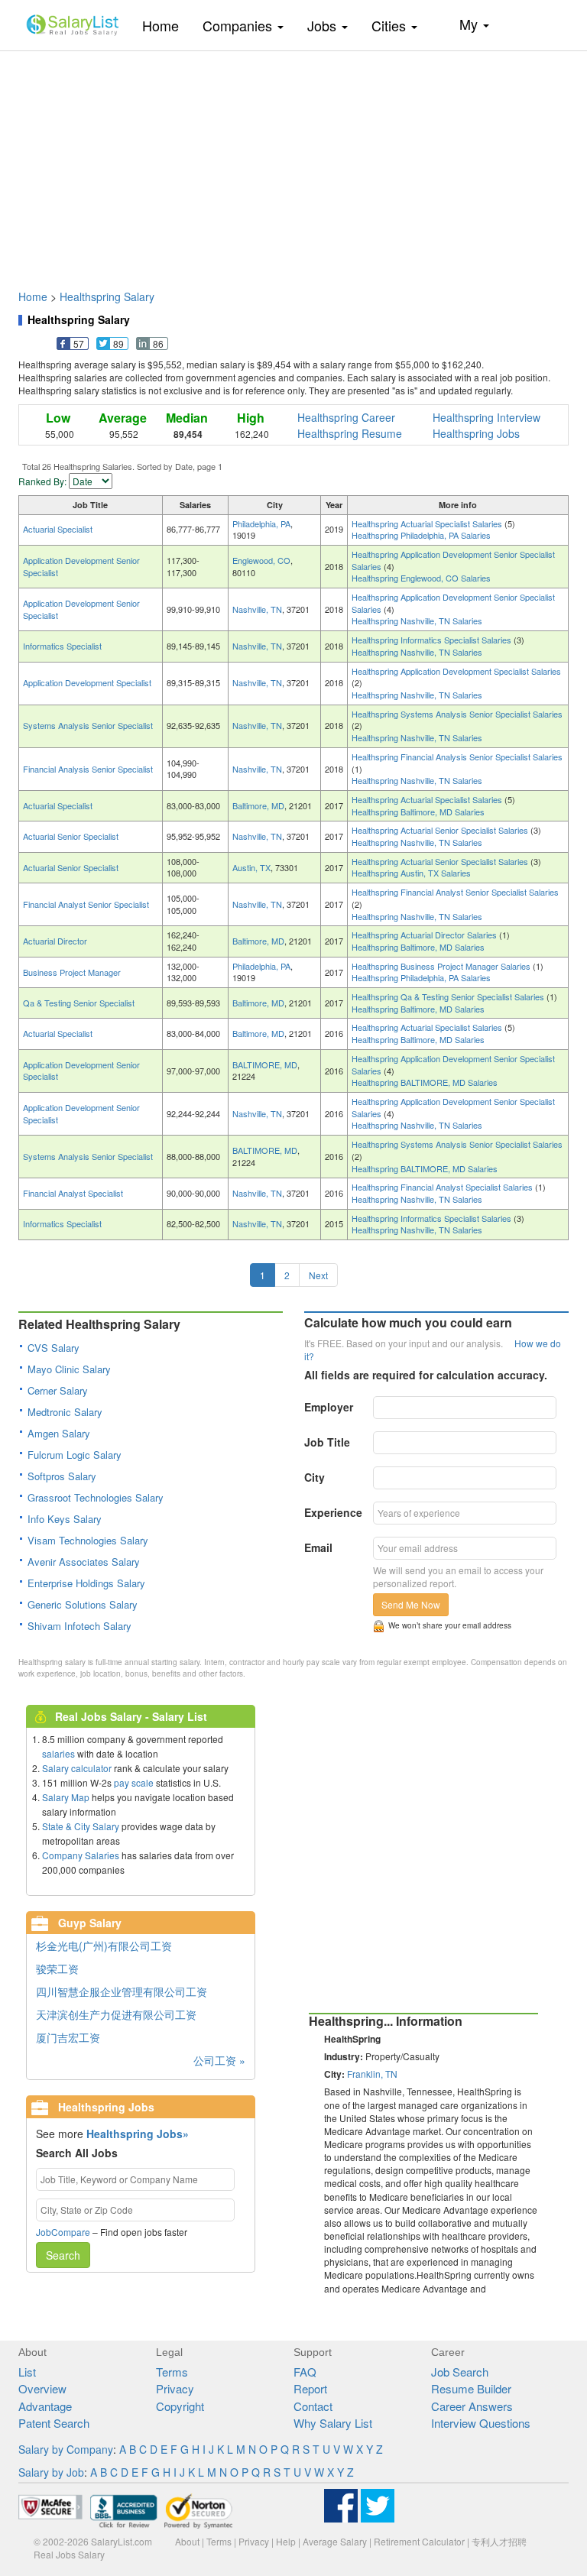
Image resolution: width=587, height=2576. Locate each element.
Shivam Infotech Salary (79, 1626)
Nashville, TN (257, 609)
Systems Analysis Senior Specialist (88, 725)
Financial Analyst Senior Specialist (86, 904)
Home (166, 25)
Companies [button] (239, 25)
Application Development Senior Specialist (81, 566)
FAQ (305, 2372)
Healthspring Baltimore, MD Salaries (418, 812)
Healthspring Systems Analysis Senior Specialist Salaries (457, 714)
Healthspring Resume (350, 433)
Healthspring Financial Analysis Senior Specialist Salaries (457, 757)
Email (318, 1547)
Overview (42, 2388)
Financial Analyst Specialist (73, 1193)
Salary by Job (51, 2472)
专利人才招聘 (499, 2541)
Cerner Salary (58, 1390)
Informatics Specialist (62, 646)
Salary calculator (77, 1768)
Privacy (175, 2388)
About (187, 2541)
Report (310, 2388)
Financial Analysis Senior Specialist (88, 769)
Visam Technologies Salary (88, 1540)
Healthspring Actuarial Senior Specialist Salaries (441, 830)
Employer (329, 1407)
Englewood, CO (261, 560)
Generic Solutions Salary (83, 1604)
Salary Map (66, 1797)
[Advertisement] (293, 163)
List (27, 2372)
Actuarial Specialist (58, 529)
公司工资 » (219, 2060)
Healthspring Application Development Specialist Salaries (456, 671)
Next (318, 1275)
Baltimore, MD (258, 805)
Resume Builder (471, 2388)
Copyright (180, 2406)
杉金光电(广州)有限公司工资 (104, 1946)
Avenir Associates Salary (84, 1562)
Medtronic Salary (65, 1412)
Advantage (45, 2406)
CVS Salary (54, 1348)
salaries (58, 1753)
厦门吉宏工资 (68, 2037)
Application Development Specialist (87, 682)
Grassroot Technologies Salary (96, 1497)
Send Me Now (411, 1604)
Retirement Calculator (419, 2541)
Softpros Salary (62, 1476)
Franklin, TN (372, 2074)
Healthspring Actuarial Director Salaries (425, 935)
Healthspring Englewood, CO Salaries (421, 578)
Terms (172, 2372)
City (315, 1477)
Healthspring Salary (107, 296)
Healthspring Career (346, 417)
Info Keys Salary (65, 1519)
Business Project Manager (72, 972)
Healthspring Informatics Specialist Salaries (433, 640)
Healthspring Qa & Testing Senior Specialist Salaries (449, 996)
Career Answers (472, 2406)
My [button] (470, 24)
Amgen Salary (59, 1433)
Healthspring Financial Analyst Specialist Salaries (443, 1187)
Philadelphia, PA (261, 523)
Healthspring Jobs (476, 433)
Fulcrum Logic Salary (75, 1455)
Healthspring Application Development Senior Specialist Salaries (453, 560)
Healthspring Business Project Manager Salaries (442, 966)
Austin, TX (251, 867)
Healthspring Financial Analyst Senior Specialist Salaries (455, 892)
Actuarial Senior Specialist (71, 836)
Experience (333, 1512)
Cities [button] (391, 25)
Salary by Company (66, 2449)
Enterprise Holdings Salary (86, 1583)
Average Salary (335, 2541)
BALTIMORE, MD (265, 1064)
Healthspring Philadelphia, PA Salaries (421, 535)
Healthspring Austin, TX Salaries (411, 873)
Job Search (460, 2372)
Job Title (327, 1442)
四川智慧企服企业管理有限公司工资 (122, 1991)
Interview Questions (481, 2423)
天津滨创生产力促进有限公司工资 (116, 2014)
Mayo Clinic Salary (69, 1369)
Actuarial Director (55, 941)
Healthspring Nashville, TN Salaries (417, 621)
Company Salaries (81, 1855)
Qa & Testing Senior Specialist (79, 1003)
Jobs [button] (324, 25)
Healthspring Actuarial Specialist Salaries (428, 523)
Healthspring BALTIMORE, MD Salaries (425, 1082)
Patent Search (54, 2423)
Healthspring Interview (486, 417)
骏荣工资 (57, 1968)
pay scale (134, 1782)
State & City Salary (81, 1826)
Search (63, 2255)
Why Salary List (333, 2423)
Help (286, 2541)
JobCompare (63, 2232)
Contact (313, 2406)
